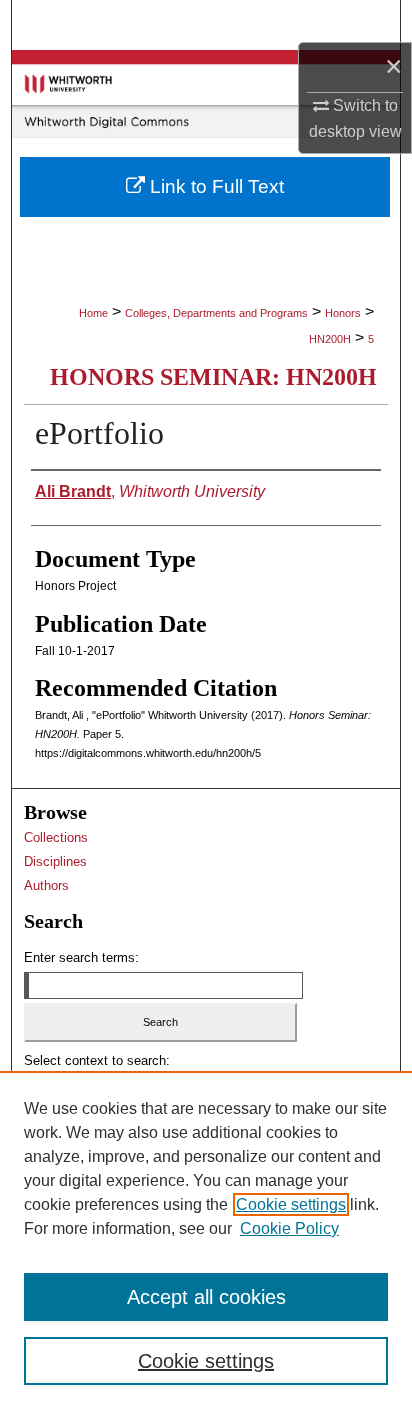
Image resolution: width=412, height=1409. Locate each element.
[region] (206, 1240)
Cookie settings (291, 1204)
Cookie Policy (289, 1228)
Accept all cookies (206, 1297)
